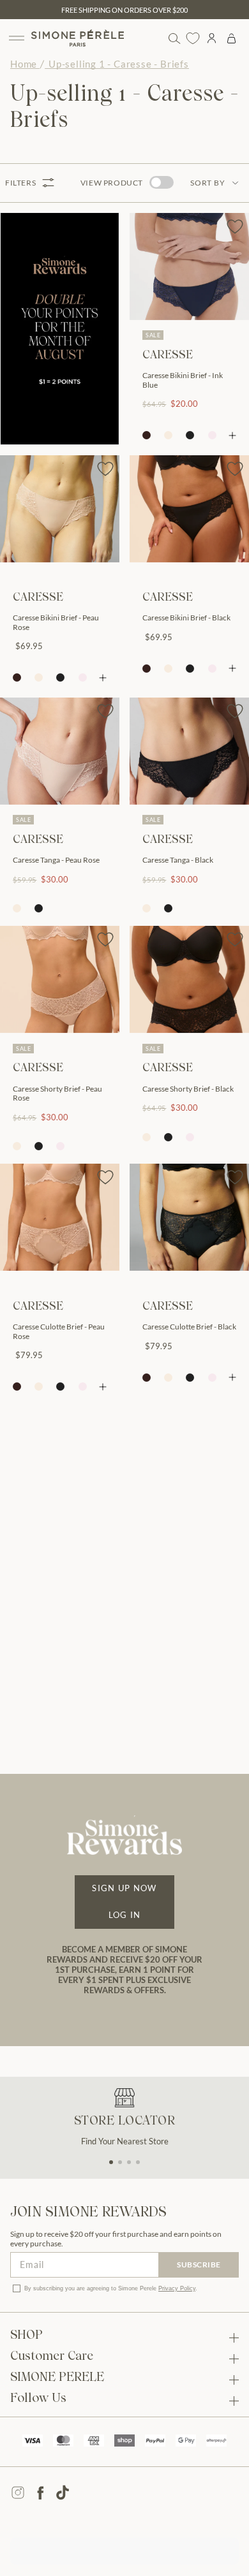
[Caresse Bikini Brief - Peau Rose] (60, 509)
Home (24, 64)
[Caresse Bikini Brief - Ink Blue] (189, 267)
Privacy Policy (177, 2288)
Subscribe (199, 2265)
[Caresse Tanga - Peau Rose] (60, 751)
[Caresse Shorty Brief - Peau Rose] (60, 979)
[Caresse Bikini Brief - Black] (189, 509)
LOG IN (125, 1915)
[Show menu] (17, 38)
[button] (111, 2162)
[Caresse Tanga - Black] (189, 751)
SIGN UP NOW (124, 1888)
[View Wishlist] (193, 38)
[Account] (212, 38)
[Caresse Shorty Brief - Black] (189, 979)
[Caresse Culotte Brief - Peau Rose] (60, 1217)
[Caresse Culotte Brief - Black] (189, 1217)
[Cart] (231, 38)
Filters (20, 183)
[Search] (174, 38)
